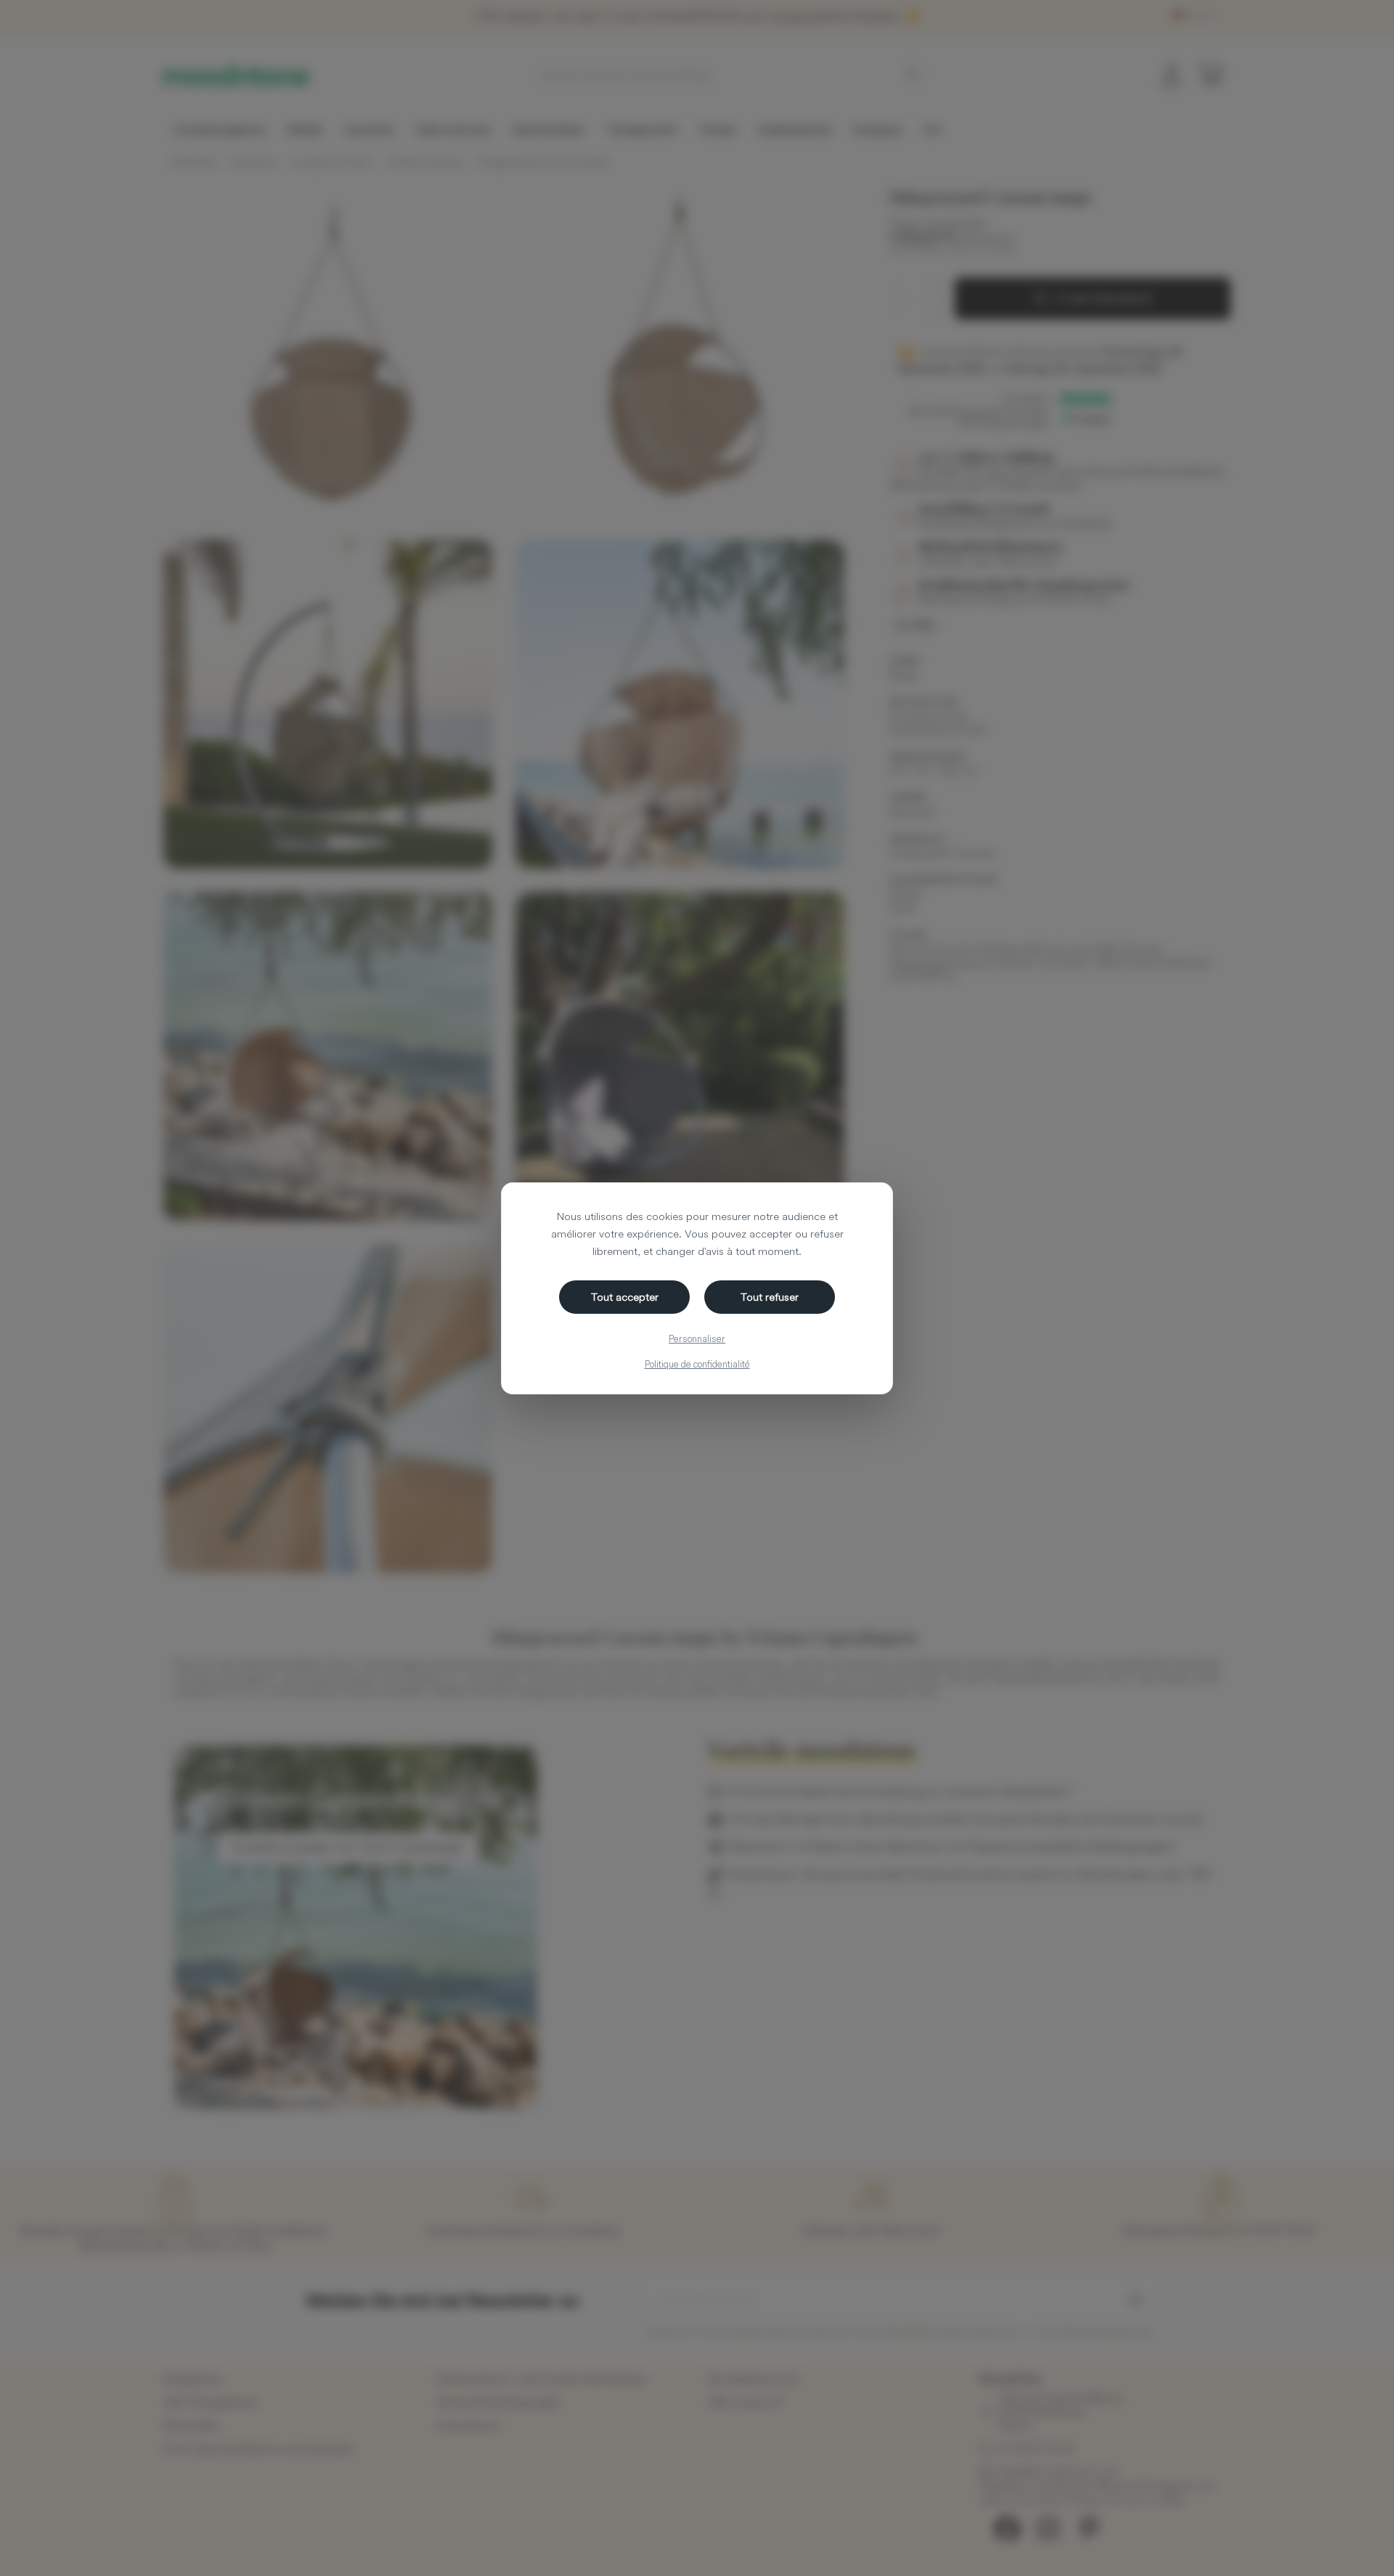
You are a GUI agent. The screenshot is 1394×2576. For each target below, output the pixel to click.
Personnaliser (697, 1338)
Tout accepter (625, 1297)
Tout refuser (770, 1297)
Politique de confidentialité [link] (697, 1364)
